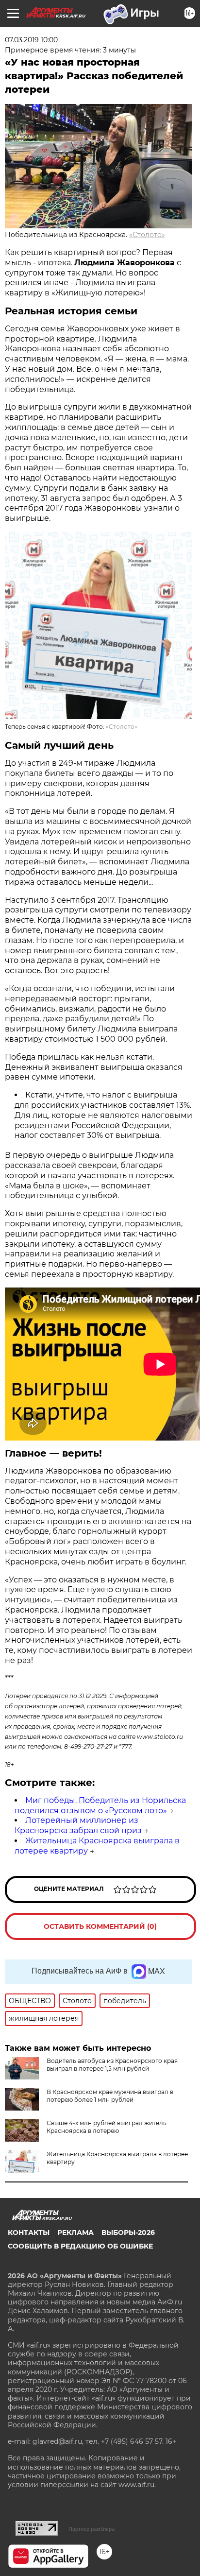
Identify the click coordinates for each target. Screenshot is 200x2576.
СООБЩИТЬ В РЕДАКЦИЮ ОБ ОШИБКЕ (80, 2246)
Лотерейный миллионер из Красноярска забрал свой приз (78, 1825)
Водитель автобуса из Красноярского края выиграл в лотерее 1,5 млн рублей (112, 2065)
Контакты (29, 2233)
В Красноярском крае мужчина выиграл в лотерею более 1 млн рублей (110, 2096)
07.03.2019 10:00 (31, 40)
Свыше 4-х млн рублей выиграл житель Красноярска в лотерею (107, 2127)
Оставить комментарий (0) (100, 1926)
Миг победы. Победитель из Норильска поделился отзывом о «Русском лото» (100, 1805)
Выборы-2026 (128, 2233)
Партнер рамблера (92, 2529)
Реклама (75, 2233)
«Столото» (147, 235)
